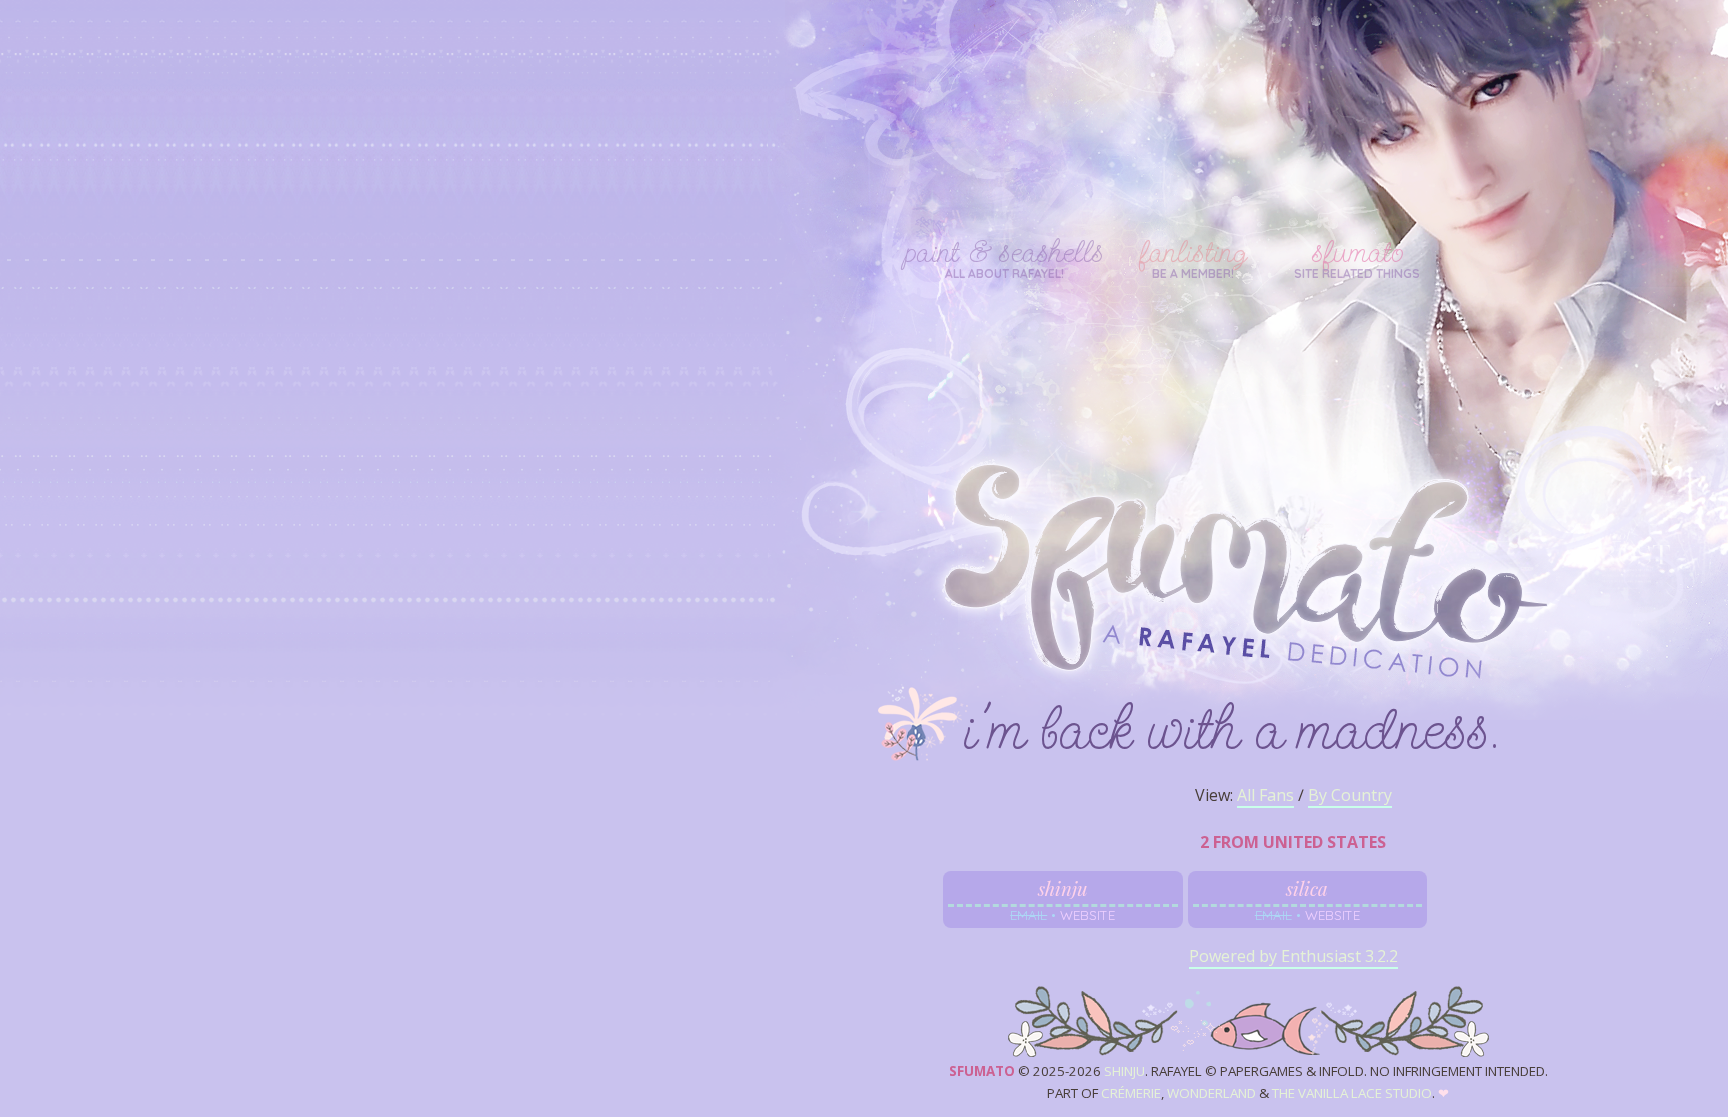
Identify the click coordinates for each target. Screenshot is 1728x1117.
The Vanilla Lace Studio (1352, 1093)
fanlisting (1193, 252)
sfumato (1357, 252)
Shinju (1124, 1071)
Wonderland (1211, 1093)
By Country (1350, 795)
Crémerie (1131, 1093)
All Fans (1265, 795)
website (1087, 915)
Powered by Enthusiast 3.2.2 (1293, 956)
